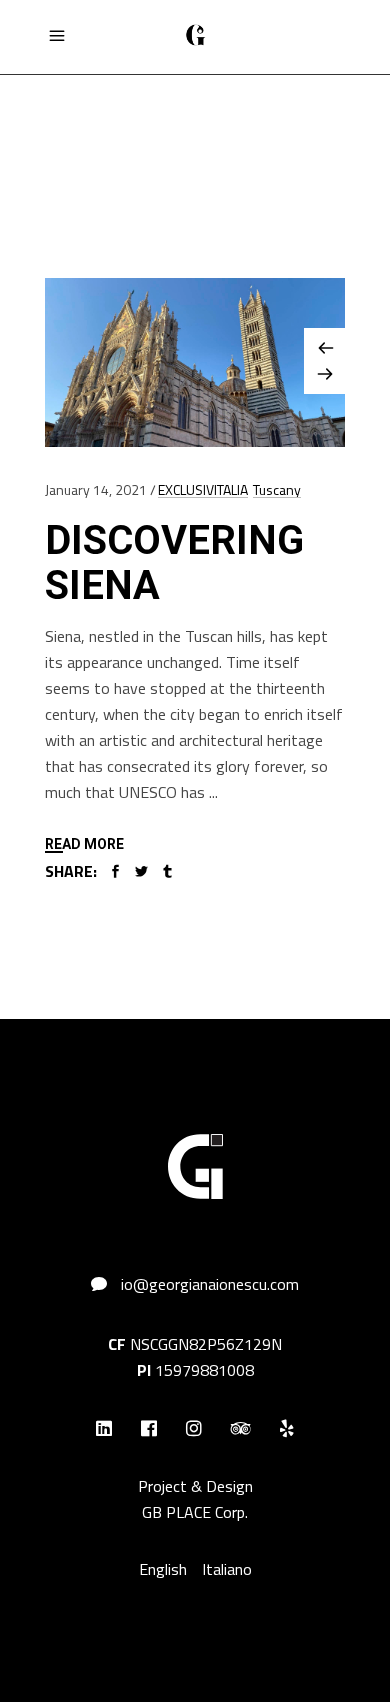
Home (65, 137)
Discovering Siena (174, 563)
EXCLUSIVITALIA (203, 489)
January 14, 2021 (96, 489)
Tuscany (277, 489)
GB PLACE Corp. (195, 1512)
